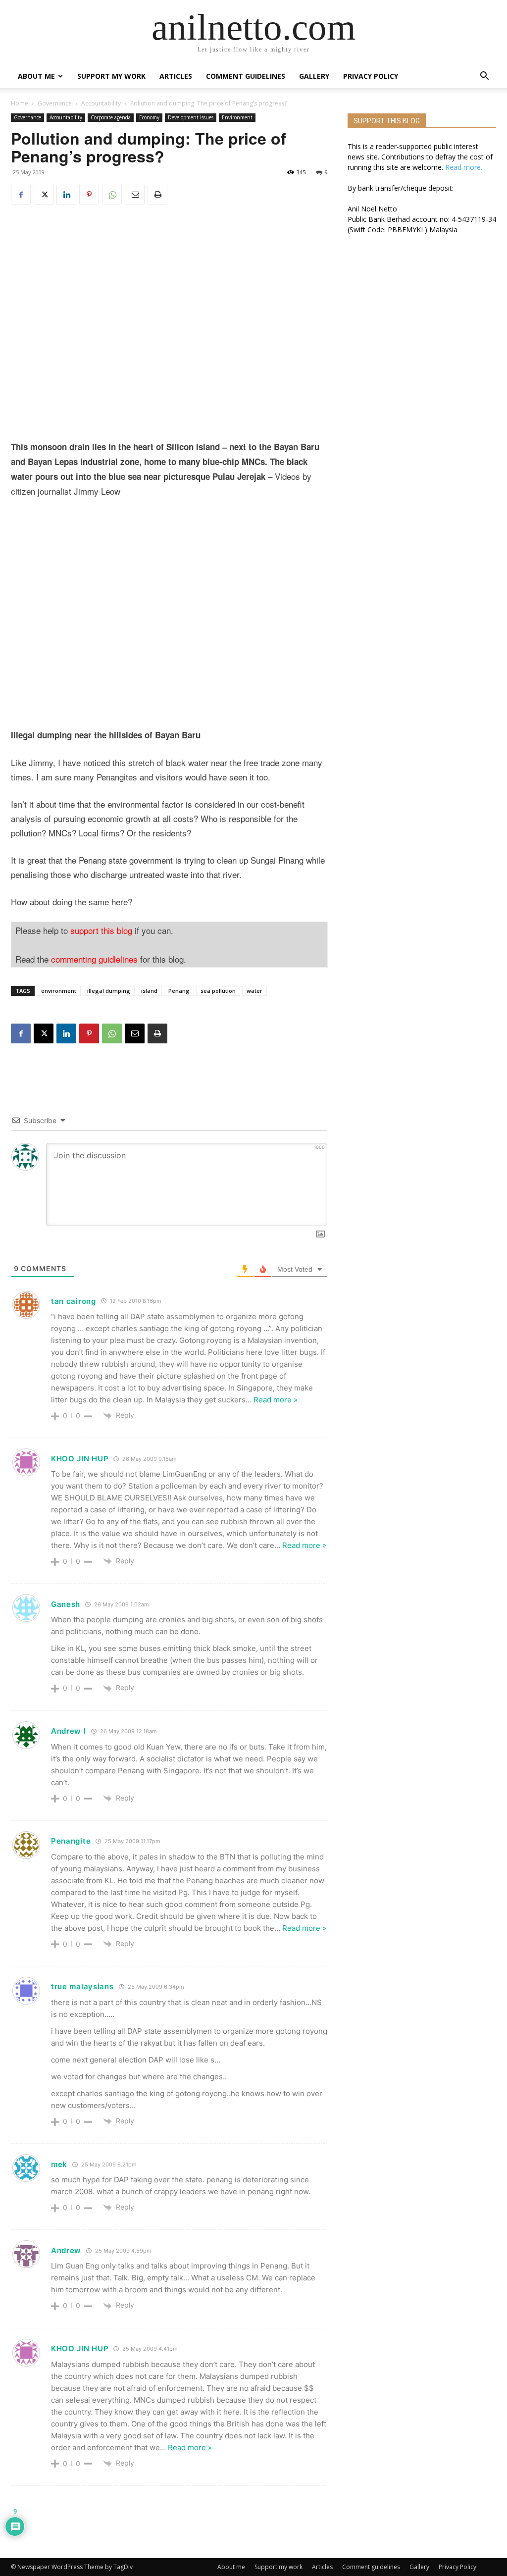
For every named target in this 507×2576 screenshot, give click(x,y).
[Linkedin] (66, 195)
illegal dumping (109, 991)
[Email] (135, 195)
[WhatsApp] (112, 195)
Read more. (464, 167)
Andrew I (69, 1731)
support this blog (101, 930)
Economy (149, 117)
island (149, 991)
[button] (484, 77)
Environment (237, 117)
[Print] (157, 195)
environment (59, 991)
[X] (44, 195)
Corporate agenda (111, 117)
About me (36, 76)
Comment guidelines (246, 76)
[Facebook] (21, 195)
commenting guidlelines (94, 959)
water (254, 991)
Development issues (191, 117)
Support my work (111, 76)
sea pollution (218, 991)
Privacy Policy (371, 76)
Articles (176, 76)
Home (20, 103)
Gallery (314, 76)
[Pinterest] (89, 195)
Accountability (101, 103)
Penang (179, 991)
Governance (55, 103)
